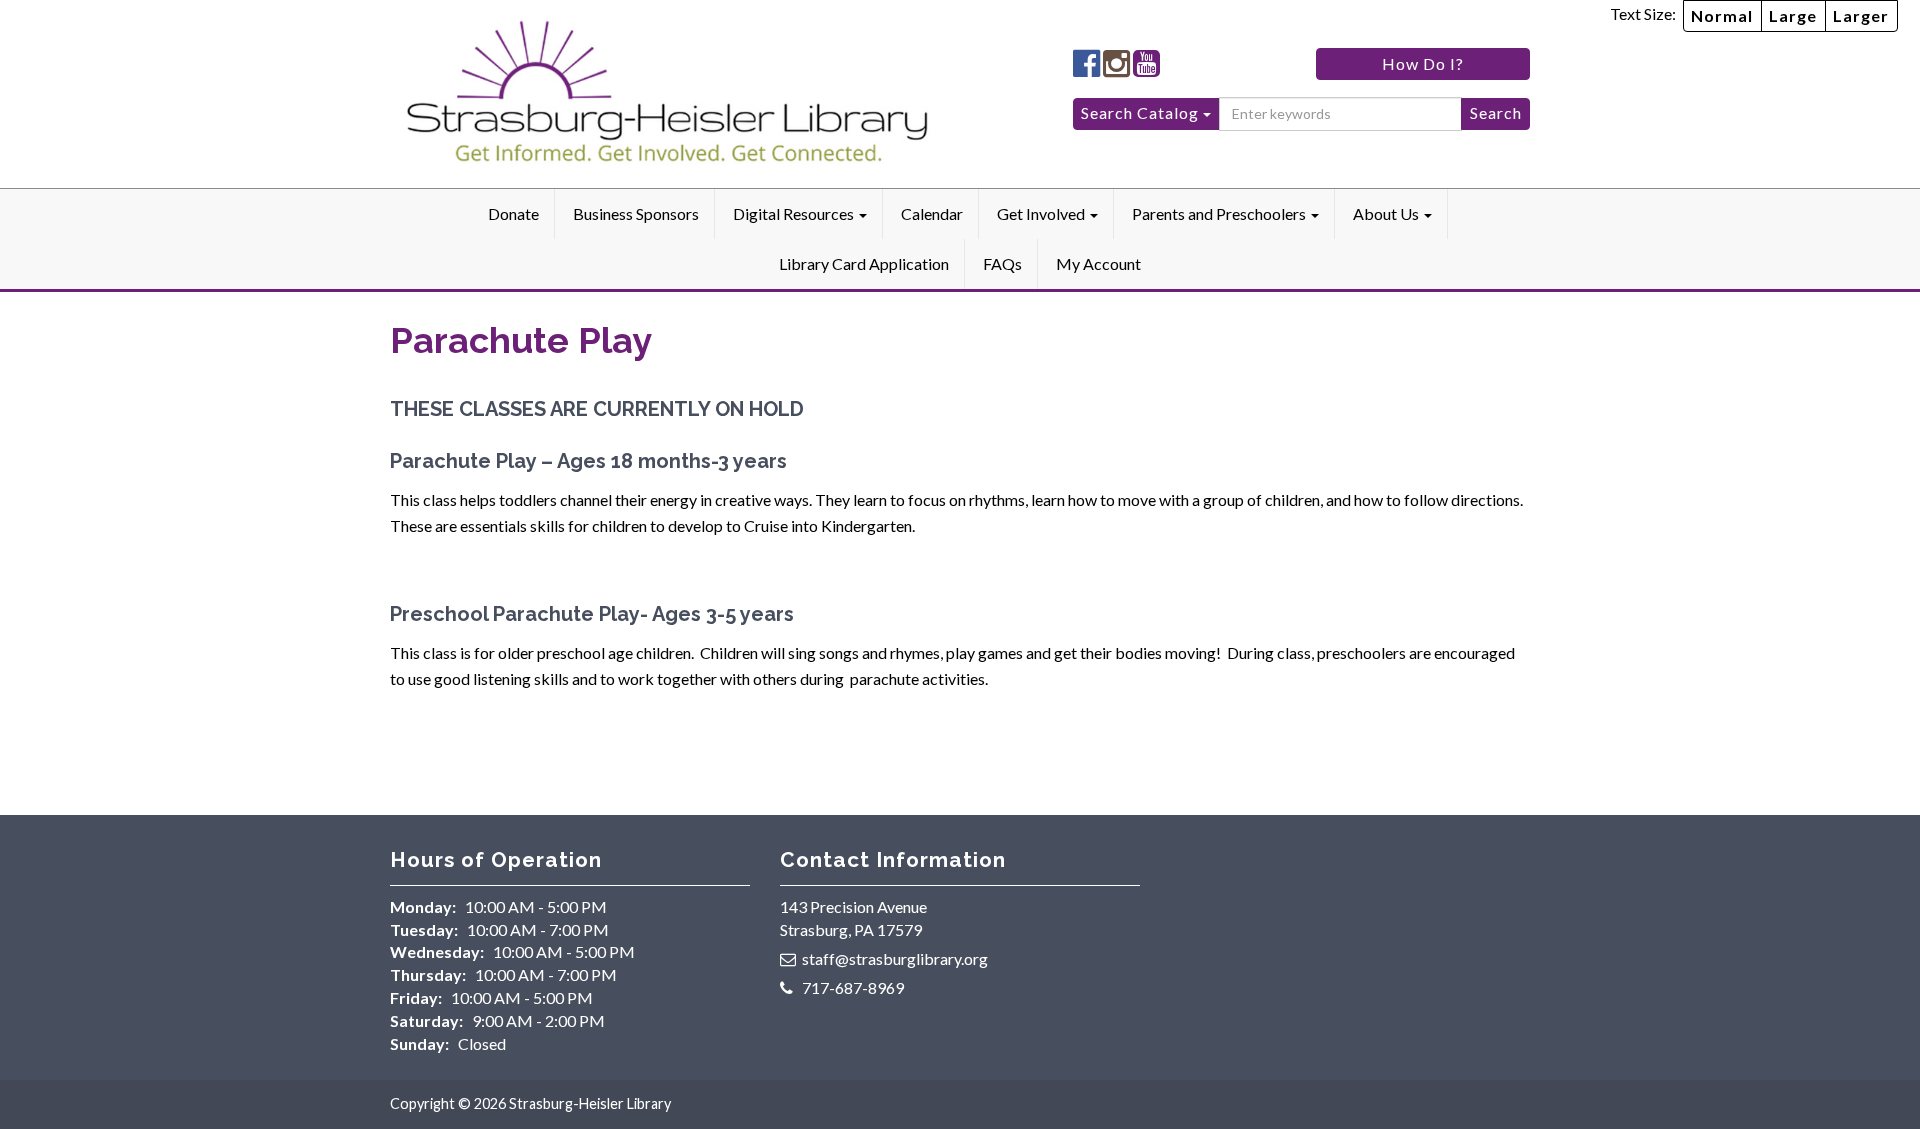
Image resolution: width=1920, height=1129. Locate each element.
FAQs (1002, 263)
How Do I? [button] (1423, 63)
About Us (1387, 213)
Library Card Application (864, 263)
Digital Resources (795, 213)
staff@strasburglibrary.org (895, 958)
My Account (1098, 263)
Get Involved (1042, 213)
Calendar (932, 213)
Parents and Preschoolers (1220, 213)
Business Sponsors (636, 213)
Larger (1861, 15)
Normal (1722, 15)
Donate (513, 213)
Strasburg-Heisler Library (590, 1103)
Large (1793, 15)
